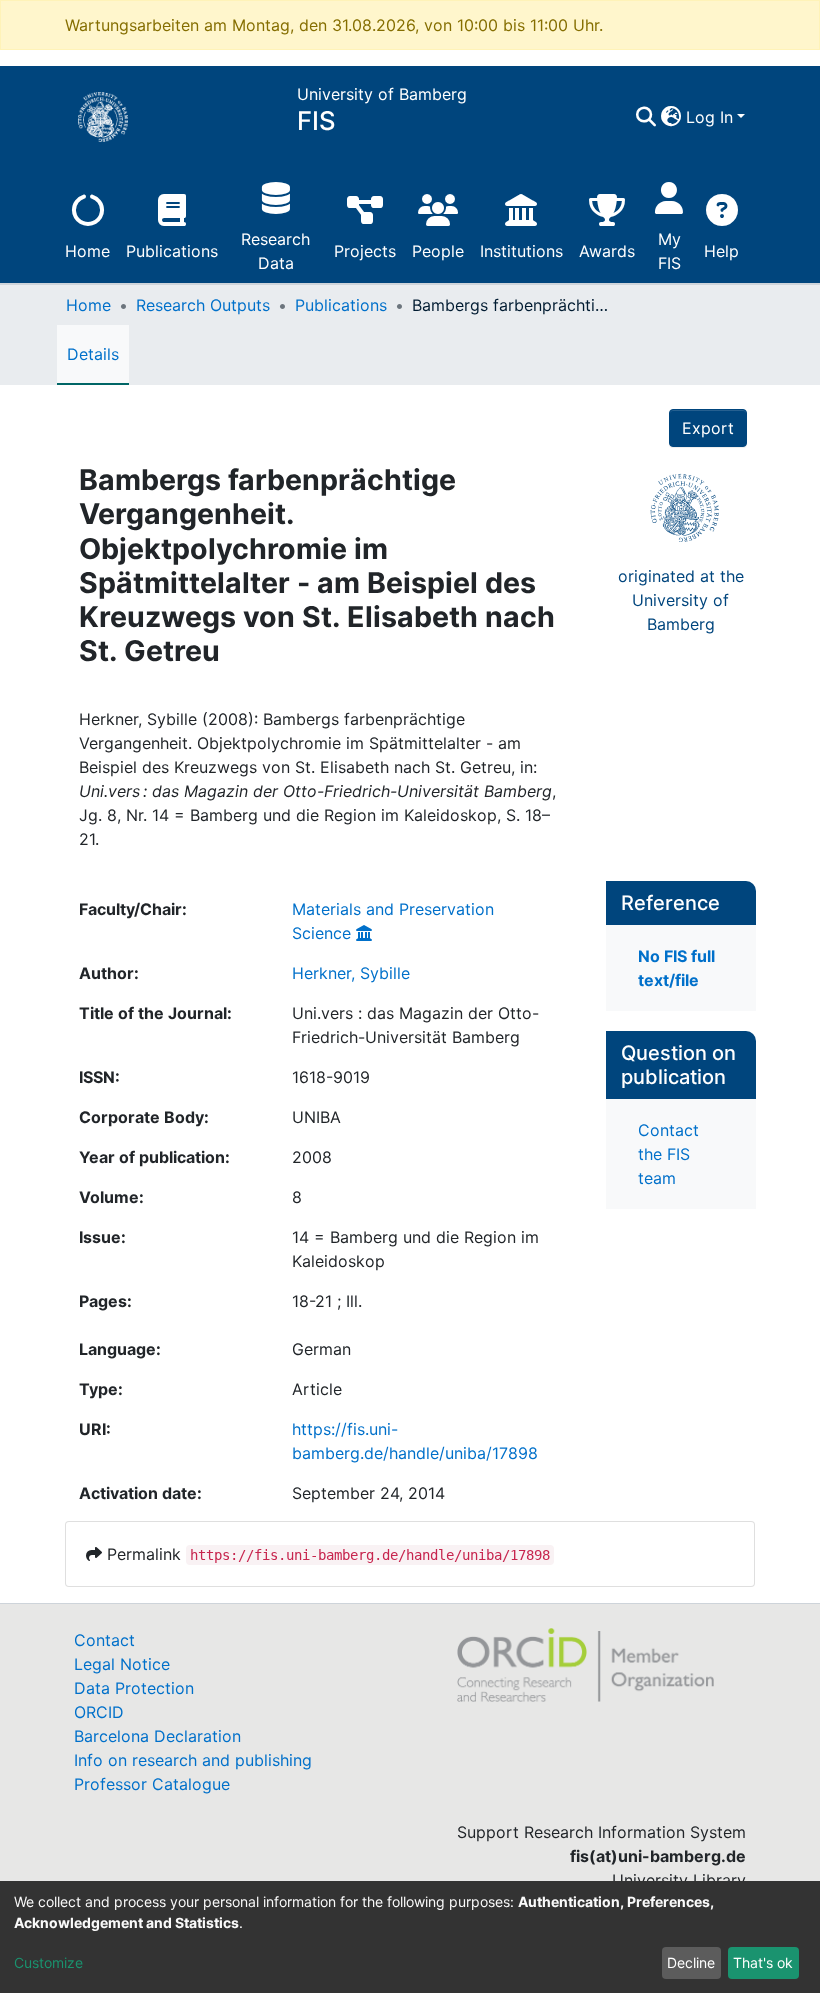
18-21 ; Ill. (327, 1301)
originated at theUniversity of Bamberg (681, 600)
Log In (709, 117)
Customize (48, 1962)
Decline (691, 1962)
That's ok (763, 1962)
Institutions (521, 251)
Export (708, 428)
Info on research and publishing (193, 1760)
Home (87, 251)
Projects (365, 251)
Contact (104, 1640)
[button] (671, 117)
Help (721, 251)
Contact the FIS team (668, 1154)
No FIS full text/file (676, 968)
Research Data (275, 251)
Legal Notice (122, 1664)
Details (93, 354)
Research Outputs (203, 305)
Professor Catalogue (152, 1784)
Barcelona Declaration (157, 1736)
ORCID (99, 1712)
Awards (607, 251)
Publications (172, 251)
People (438, 251)
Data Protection (134, 1688)
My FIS (669, 251)
